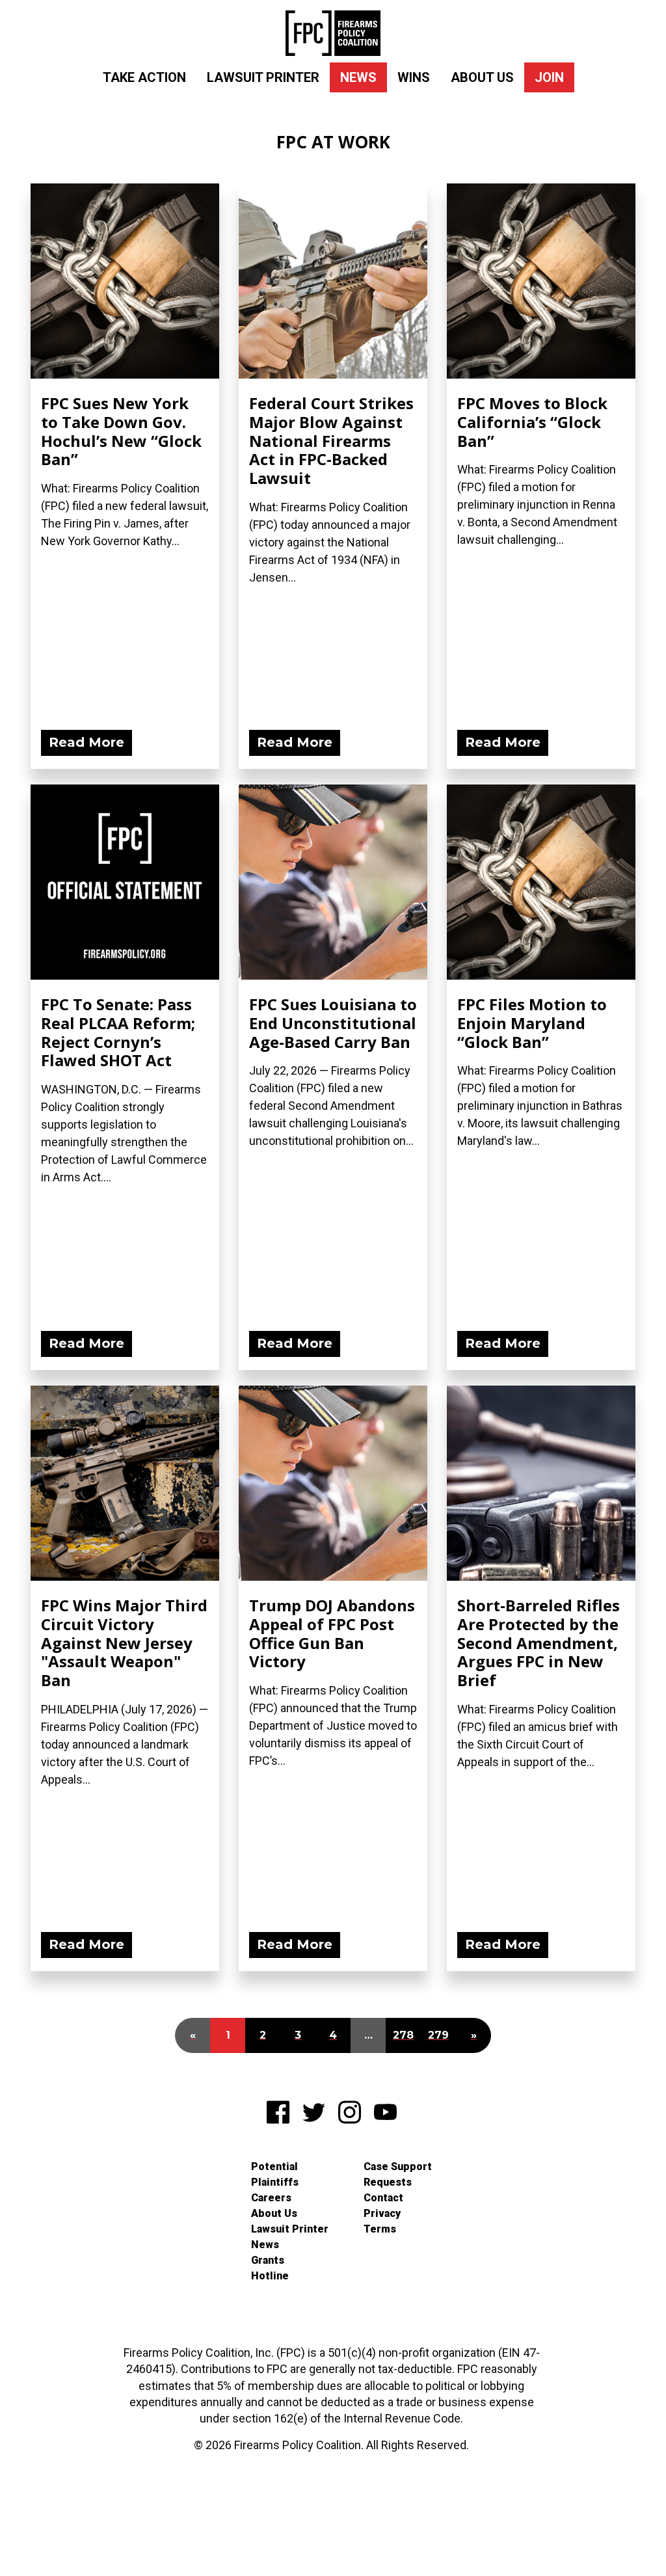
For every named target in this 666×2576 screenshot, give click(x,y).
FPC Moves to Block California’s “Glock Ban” (532, 422)
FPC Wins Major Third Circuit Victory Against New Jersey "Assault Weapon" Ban (124, 1643)
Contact (383, 2198)
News (358, 77)
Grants (268, 2260)
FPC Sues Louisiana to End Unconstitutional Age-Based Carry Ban (333, 1023)
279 (438, 2035)
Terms (380, 2229)
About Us (482, 77)
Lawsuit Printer (263, 77)
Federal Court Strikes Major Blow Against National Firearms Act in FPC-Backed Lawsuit (331, 440)
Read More (87, 742)
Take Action (144, 77)
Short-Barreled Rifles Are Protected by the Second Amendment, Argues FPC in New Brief (539, 1643)
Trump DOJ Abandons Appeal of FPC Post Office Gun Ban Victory (332, 1633)
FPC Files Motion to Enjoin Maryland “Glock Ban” (532, 1023)
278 (403, 2035)
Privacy (382, 2213)
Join (549, 77)
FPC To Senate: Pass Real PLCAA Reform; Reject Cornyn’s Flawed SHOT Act (118, 1032)
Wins (414, 77)
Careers (271, 2198)
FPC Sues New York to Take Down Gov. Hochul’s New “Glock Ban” (121, 431)
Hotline (270, 2276)
